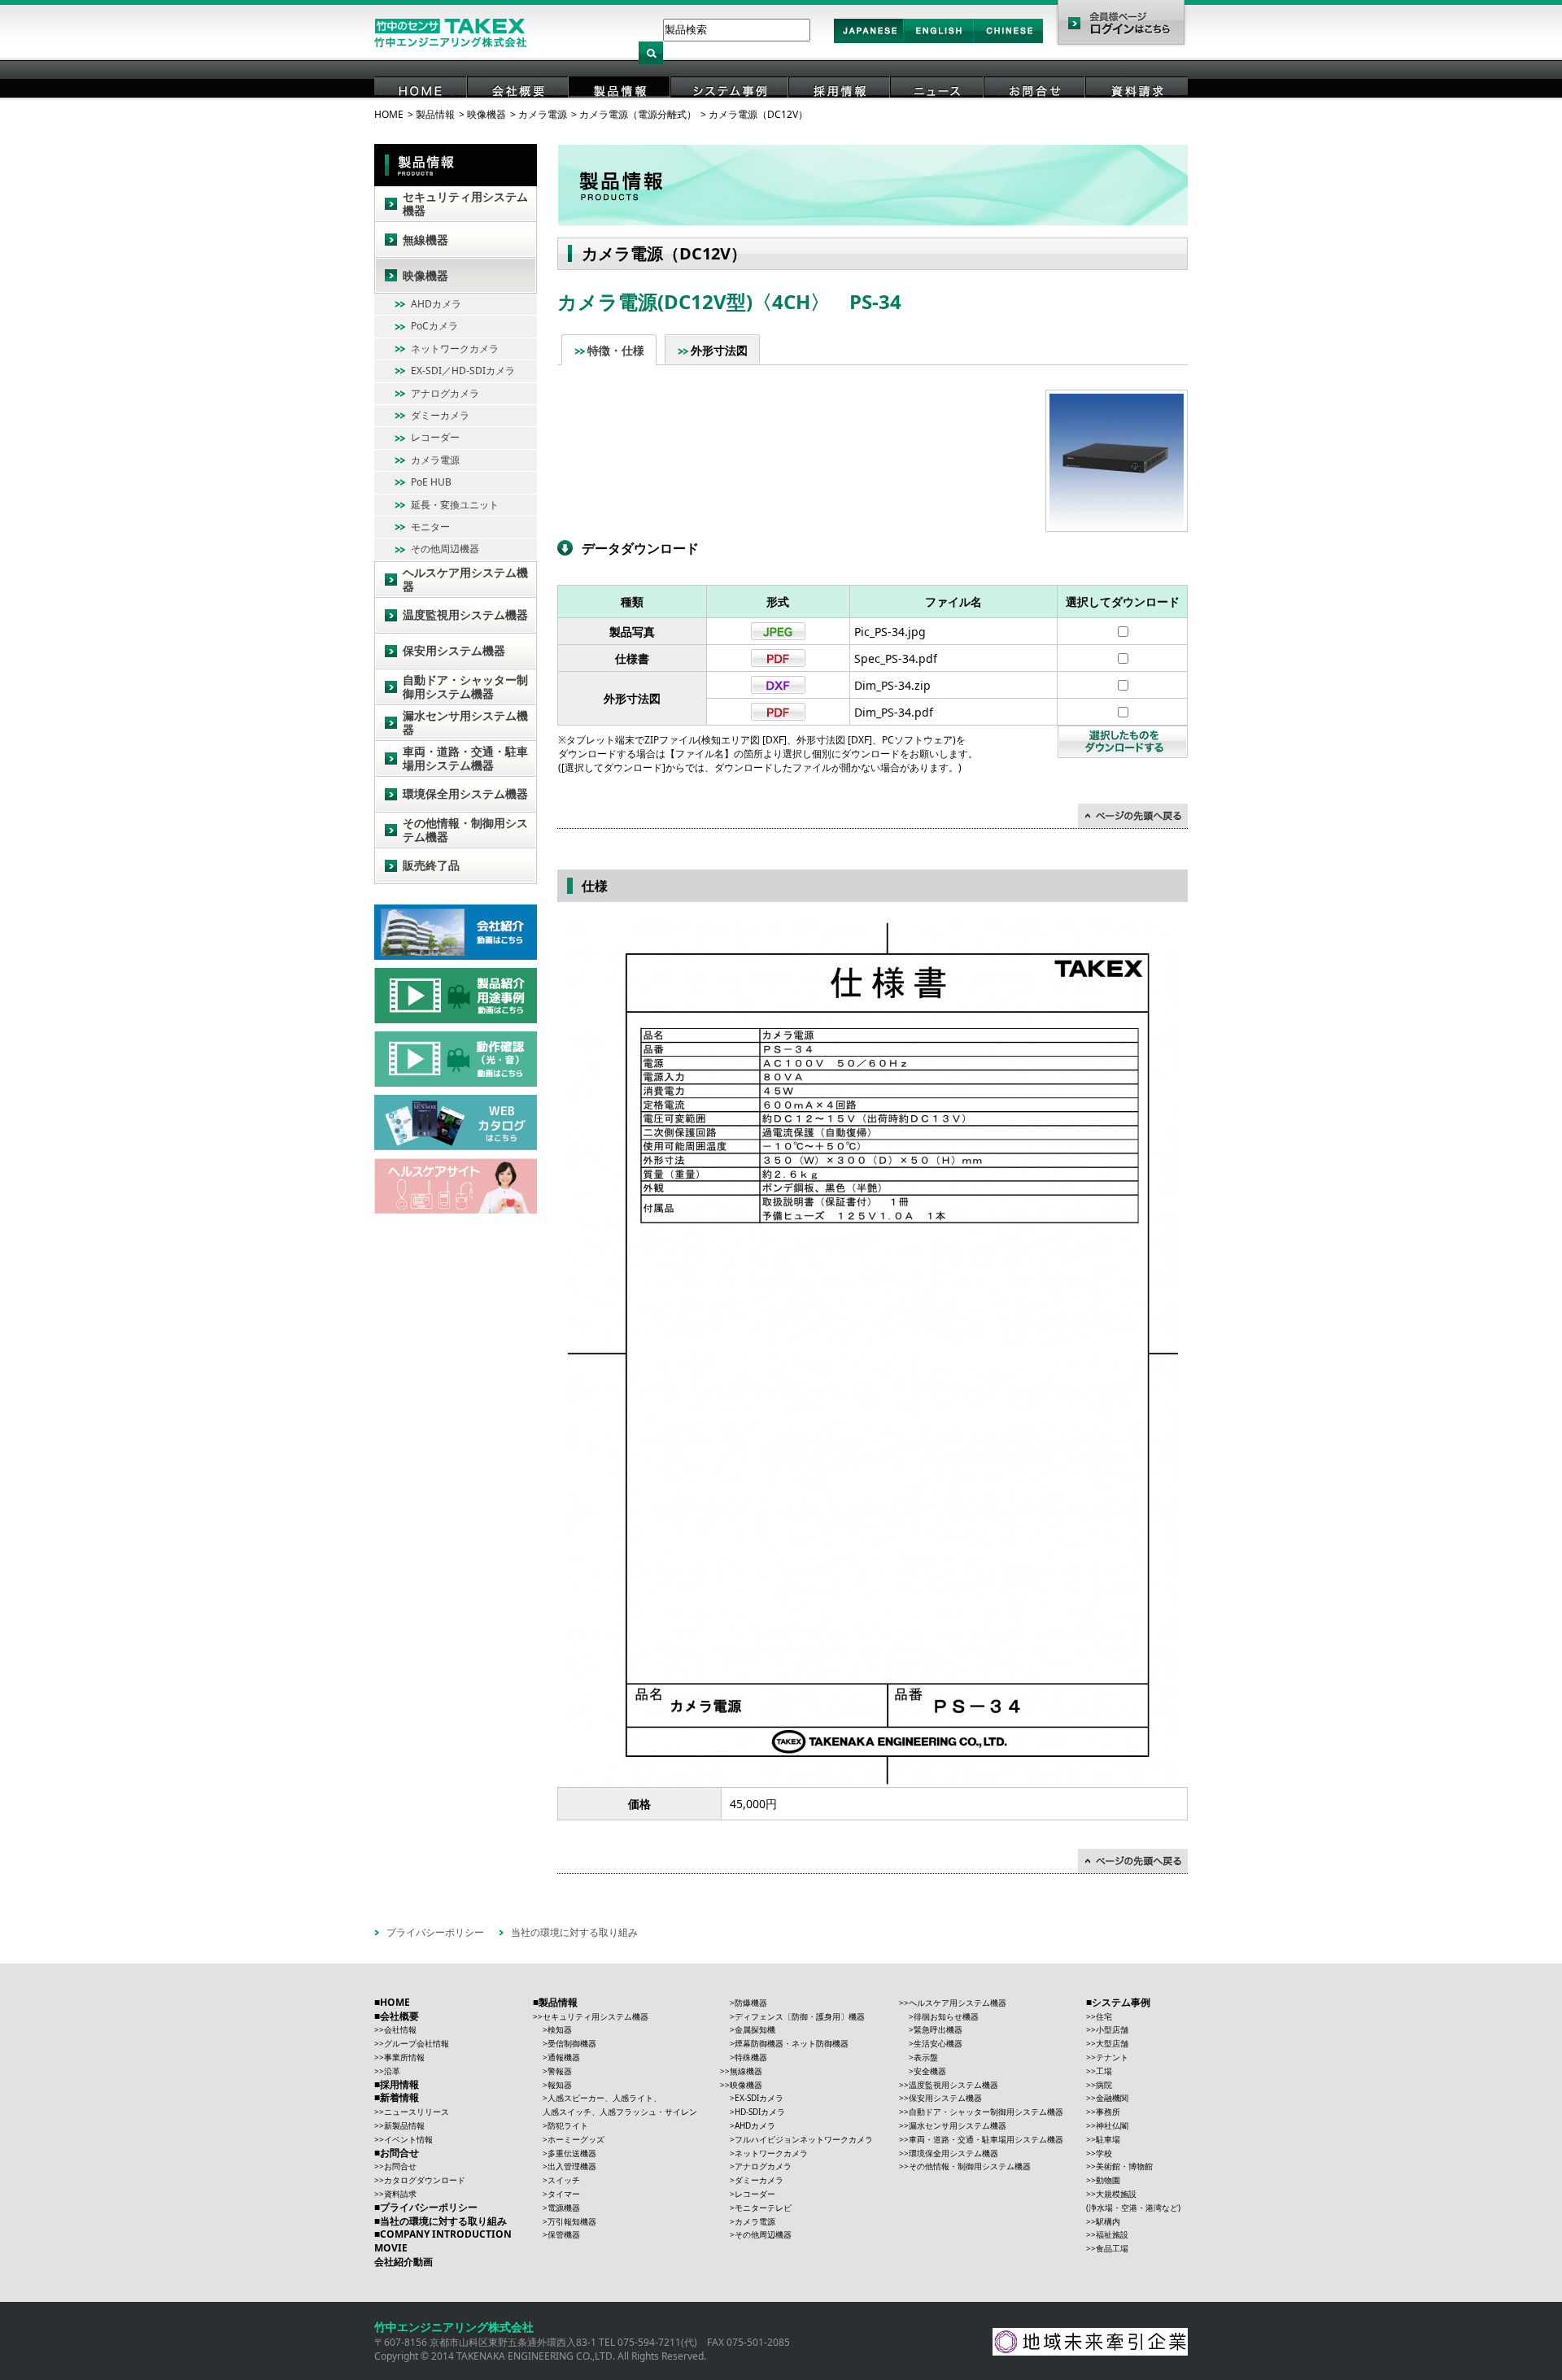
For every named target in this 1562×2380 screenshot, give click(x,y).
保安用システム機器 (454, 650)
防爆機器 (751, 2003)
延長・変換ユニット (455, 505)
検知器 (560, 2029)
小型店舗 (1112, 2029)
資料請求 (1137, 113)
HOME (421, 113)
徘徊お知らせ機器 (946, 2016)
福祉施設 (1112, 2234)
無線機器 (425, 240)
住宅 (1104, 2016)
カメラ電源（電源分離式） (638, 114)
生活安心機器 (938, 2043)
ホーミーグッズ (576, 2139)
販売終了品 (431, 865)
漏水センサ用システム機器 (465, 722)
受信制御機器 (572, 2043)
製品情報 (621, 113)
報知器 (560, 2085)
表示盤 (926, 2057)
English (939, 42)
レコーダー (435, 437)
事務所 (1108, 2112)
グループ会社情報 (417, 2043)
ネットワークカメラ (455, 349)
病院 (1104, 2085)
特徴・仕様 (616, 350)
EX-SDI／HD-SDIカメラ (463, 371)
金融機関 (1112, 2098)
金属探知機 (755, 2029)
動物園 (1108, 2180)
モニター (430, 527)
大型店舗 (1112, 2043)
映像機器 (486, 114)
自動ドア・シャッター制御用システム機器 (465, 687)
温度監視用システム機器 (465, 615)
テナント (1112, 2057)
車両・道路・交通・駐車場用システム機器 (465, 758)
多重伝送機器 (572, 2153)
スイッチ (564, 2180)
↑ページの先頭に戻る (1133, 816)
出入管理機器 (572, 2166)
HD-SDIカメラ (760, 2112)
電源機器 (564, 2208)
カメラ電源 (543, 114)
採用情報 (840, 113)
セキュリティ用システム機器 (465, 203)
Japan (869, 42)
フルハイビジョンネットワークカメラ (804, 2139)
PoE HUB (431, 482)
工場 (1104, 2071)
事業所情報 (404, 2057)
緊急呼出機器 (938, 2029)
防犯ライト (568, 2125)
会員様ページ (1121, 24)
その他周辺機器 (445, 549)
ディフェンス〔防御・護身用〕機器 (800, 2016)
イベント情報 (408, 2139)
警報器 (560, 2071)
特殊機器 (751, 2057)
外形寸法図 (719, 350)
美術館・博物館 (1124, 2166)
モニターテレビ (763, 2208)
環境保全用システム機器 (465, 793)
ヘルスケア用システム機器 (465, 579)
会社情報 (400, 2029)
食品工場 (1112, 2248)
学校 (1104, 2153)
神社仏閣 (1112, 2125)
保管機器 (564, 2234)
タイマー (564, 2194)
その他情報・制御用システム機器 (465, 830)
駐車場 (1108, 2139)
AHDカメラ (436, 304)
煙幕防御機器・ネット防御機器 (792, 2043)
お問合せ (1036, 113)
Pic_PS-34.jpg (890, 632)
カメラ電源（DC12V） (758, 114)
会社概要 (519, 113)
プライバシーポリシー (435, 1932)
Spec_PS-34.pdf (896, 658)
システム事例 (731, 113)
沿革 (392, 2071)
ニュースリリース (417, 2112)
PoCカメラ (434, 326)
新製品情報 (404, 2125)
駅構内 (1108, 2221)
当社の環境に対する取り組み (574, 1932)
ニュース (938, 113)
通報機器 (564, 2057)
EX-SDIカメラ (759, 2098)
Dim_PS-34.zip (892, 685)
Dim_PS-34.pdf (894, 712)
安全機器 (930, 2071)
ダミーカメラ (440, 415)
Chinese (1009, 42)
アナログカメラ (445, 393)
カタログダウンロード (425, 2180)
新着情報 (399, 2097)
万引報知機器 (572, 2221)
